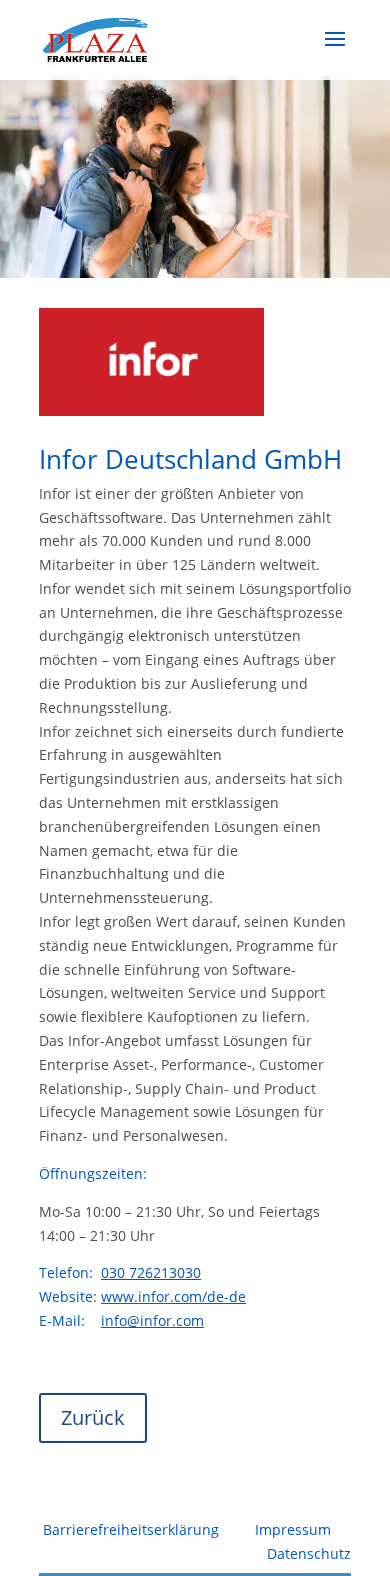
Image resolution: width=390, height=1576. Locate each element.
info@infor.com (152, 1320)
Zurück (93, 1417)
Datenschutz (309, 1553)
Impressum (293, 1529)
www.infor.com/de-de (173, 1296)
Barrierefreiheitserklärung (131, 1529)
